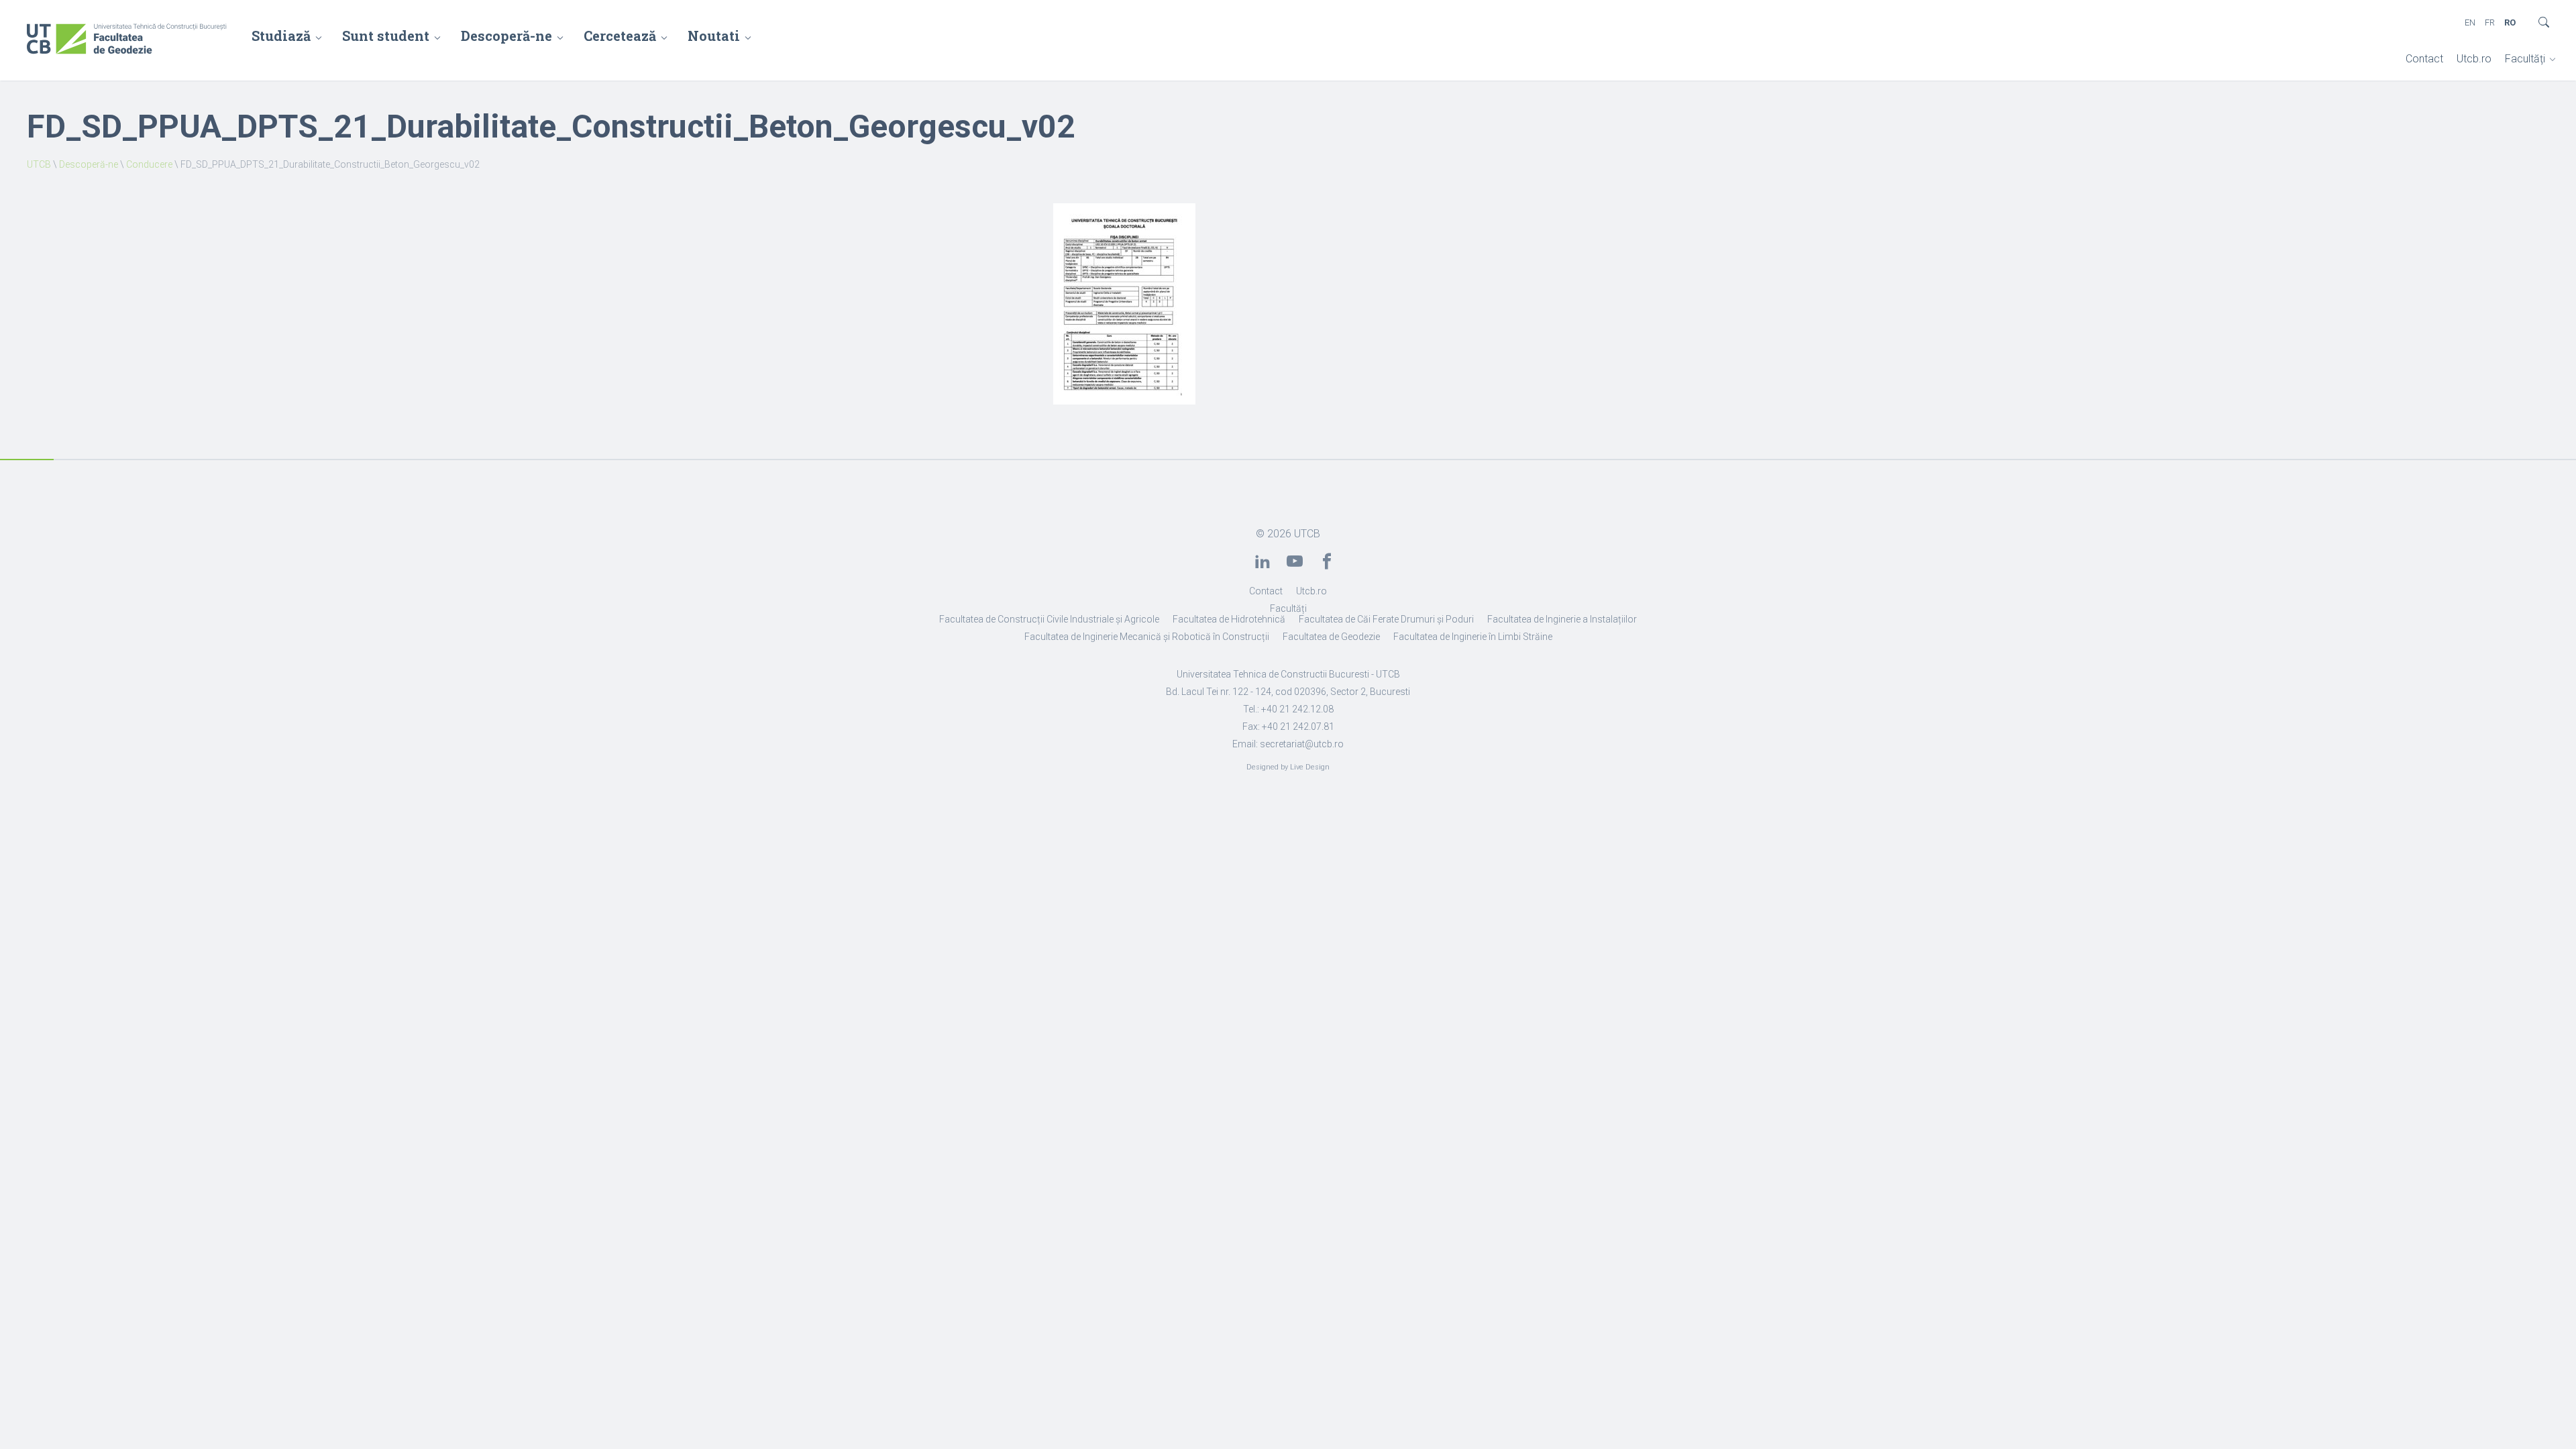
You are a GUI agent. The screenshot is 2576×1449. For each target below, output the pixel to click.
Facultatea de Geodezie (1331, 637)
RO (2510, 22)
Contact (2424, 59)
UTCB (39, 164)
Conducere (149, 164)
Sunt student (386, 36)
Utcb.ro (2474, 59)
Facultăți (2525, 59)
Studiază (281, 36)
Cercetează (620, 36)
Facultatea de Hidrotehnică (1229, 619)
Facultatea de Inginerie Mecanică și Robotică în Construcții (1147, 637)
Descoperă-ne (506, 36)
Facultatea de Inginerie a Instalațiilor (1562, 619)
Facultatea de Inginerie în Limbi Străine (1473, 637)
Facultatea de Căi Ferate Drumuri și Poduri (1386, 619)
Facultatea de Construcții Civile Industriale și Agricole (1049, 619)
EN (2470, 22)
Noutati (714, 36)
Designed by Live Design (1288, 767)
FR (2490, 22)
